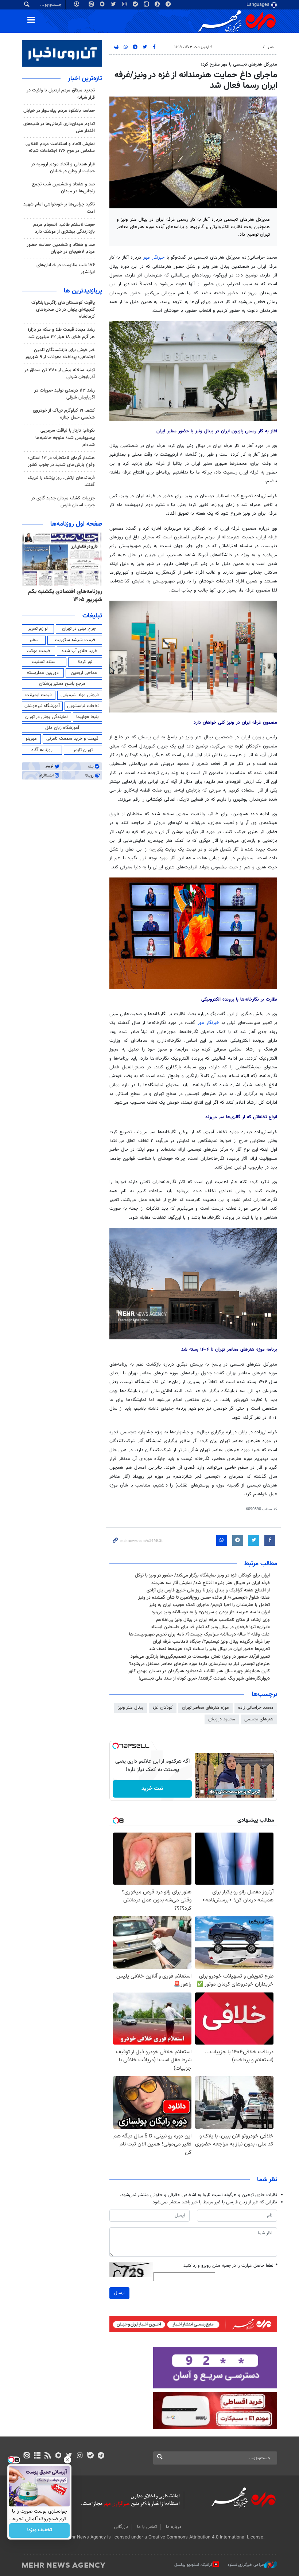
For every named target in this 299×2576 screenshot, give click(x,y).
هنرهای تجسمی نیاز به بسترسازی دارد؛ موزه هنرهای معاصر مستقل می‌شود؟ (199, 1664)
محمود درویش (222, 1719)
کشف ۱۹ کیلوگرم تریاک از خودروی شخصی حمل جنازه (64, 414)
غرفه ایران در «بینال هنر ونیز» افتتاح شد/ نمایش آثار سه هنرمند (211, 1583)
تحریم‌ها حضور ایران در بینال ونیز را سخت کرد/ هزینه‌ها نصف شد (209, 1649)
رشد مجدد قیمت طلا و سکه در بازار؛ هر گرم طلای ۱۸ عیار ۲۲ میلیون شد (61, 333)
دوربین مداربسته (43, 673)
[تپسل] (116, 1746)
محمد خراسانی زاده (256, 1708)
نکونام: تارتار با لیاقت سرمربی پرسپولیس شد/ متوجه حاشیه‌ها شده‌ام (65, 437)
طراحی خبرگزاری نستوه (246, 2565)
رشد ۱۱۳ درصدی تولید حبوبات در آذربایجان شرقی (65, 394)
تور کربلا (85, 662)
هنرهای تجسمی (259, 1719)
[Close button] (67, 2460)
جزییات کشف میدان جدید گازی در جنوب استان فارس (63, 502)
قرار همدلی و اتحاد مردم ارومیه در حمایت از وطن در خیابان (63, 168)
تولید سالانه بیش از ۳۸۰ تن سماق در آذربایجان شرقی (60, 374)
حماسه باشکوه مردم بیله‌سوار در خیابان (59, 111)
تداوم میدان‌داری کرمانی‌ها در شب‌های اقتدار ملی (59, 127)
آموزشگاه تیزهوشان (42, 706)
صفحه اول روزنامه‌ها (76, 524)
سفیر (34, 640)
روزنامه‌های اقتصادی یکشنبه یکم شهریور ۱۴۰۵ (65, 596)
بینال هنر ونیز (131, 1708)
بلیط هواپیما (88, 717)
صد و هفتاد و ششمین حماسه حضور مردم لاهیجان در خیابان (61, 248)
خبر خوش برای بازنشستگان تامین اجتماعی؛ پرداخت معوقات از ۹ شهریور (60, 354)
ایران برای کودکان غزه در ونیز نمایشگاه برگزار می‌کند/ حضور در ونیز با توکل (202, 1575)
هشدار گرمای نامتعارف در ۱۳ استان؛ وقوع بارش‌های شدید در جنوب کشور (61, 461)
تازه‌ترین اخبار (85, 79)
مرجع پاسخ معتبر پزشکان (62, 684)
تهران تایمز (83, 750)
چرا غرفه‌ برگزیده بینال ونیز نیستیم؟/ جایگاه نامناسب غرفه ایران (211, 1642)
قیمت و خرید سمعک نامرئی (72, 739)
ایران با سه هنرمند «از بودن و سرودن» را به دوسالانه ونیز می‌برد (211, 1612)
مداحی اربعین (84, 673)
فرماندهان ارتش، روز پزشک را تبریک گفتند (61, 481)
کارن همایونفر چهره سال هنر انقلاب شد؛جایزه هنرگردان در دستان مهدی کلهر (199, 1671)
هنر (271, 47)
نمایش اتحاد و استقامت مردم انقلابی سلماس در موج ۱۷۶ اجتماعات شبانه (60, 147)
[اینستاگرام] (80, 2456)
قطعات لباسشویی (83, 706)
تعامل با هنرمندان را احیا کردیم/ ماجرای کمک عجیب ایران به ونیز (209, 1605)
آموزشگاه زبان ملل (62, 728)
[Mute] (212, 1792)
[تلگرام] (101, 2456)
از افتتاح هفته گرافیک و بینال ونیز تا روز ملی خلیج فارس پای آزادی (208, 1590)
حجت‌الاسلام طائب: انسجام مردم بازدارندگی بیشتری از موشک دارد (64, 228)
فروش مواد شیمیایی (80, 695)
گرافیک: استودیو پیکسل (193, 2565)
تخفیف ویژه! (40, 2530)
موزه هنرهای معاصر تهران (205, 1708)
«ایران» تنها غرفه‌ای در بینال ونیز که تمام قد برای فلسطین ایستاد (210, 1627)
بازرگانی (121, 2527)
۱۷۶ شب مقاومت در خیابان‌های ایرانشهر (66, 269)
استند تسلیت (44, 662)
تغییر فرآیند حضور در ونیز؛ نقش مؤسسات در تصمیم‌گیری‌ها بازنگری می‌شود (200, 1657)
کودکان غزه (163, 1708)
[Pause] (202, 1792)
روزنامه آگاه (42, 750)
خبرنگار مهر (155, 258)
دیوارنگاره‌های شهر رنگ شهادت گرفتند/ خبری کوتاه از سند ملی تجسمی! (204, 1678)
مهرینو (31, 739)
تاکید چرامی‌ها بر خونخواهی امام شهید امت (59, 208)
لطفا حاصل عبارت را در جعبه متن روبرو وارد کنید (230, 2266)
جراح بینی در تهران (79, 629)
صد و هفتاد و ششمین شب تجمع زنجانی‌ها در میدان (63, 188)
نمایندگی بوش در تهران (46, 717)
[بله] (90, 2456)
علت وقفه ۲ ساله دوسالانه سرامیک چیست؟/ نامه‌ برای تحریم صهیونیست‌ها (199, 1634)
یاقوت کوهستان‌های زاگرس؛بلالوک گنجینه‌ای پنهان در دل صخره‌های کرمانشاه (63, 310)
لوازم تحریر (38, 629)
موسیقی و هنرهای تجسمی (238, 47)
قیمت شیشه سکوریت (75, 640)
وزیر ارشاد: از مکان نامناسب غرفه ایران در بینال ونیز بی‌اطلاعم (213, 1620)
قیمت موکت (38, 651)
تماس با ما (147, 2527)
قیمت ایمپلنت (38, 695)
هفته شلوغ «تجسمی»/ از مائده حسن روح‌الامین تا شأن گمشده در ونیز (204, 1598)
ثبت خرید (152, 1789)
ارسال (119, 2293)
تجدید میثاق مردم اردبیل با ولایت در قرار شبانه (61, 94)
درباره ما (174, 2527)
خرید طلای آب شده (79, 651)
